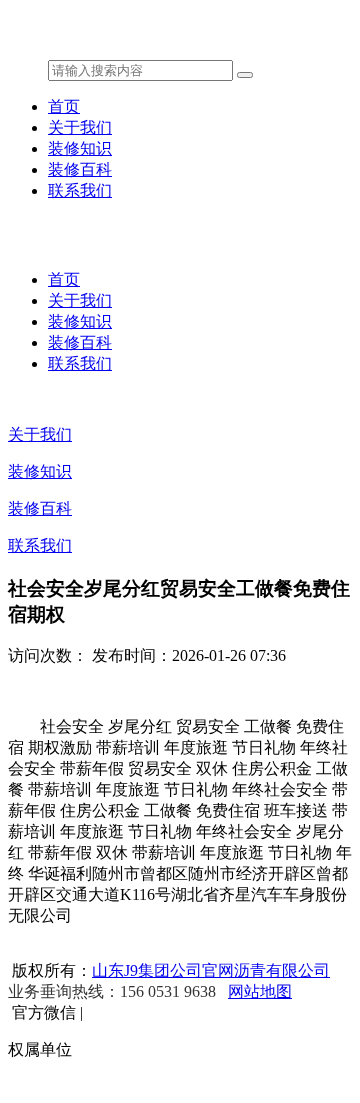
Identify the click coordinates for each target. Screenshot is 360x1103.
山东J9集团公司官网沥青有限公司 (211, 970)
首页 (64, 106)
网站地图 (260, 991)
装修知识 (80, 148)
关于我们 (80, 127)
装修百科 (80, 169)
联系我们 (80, 190)
